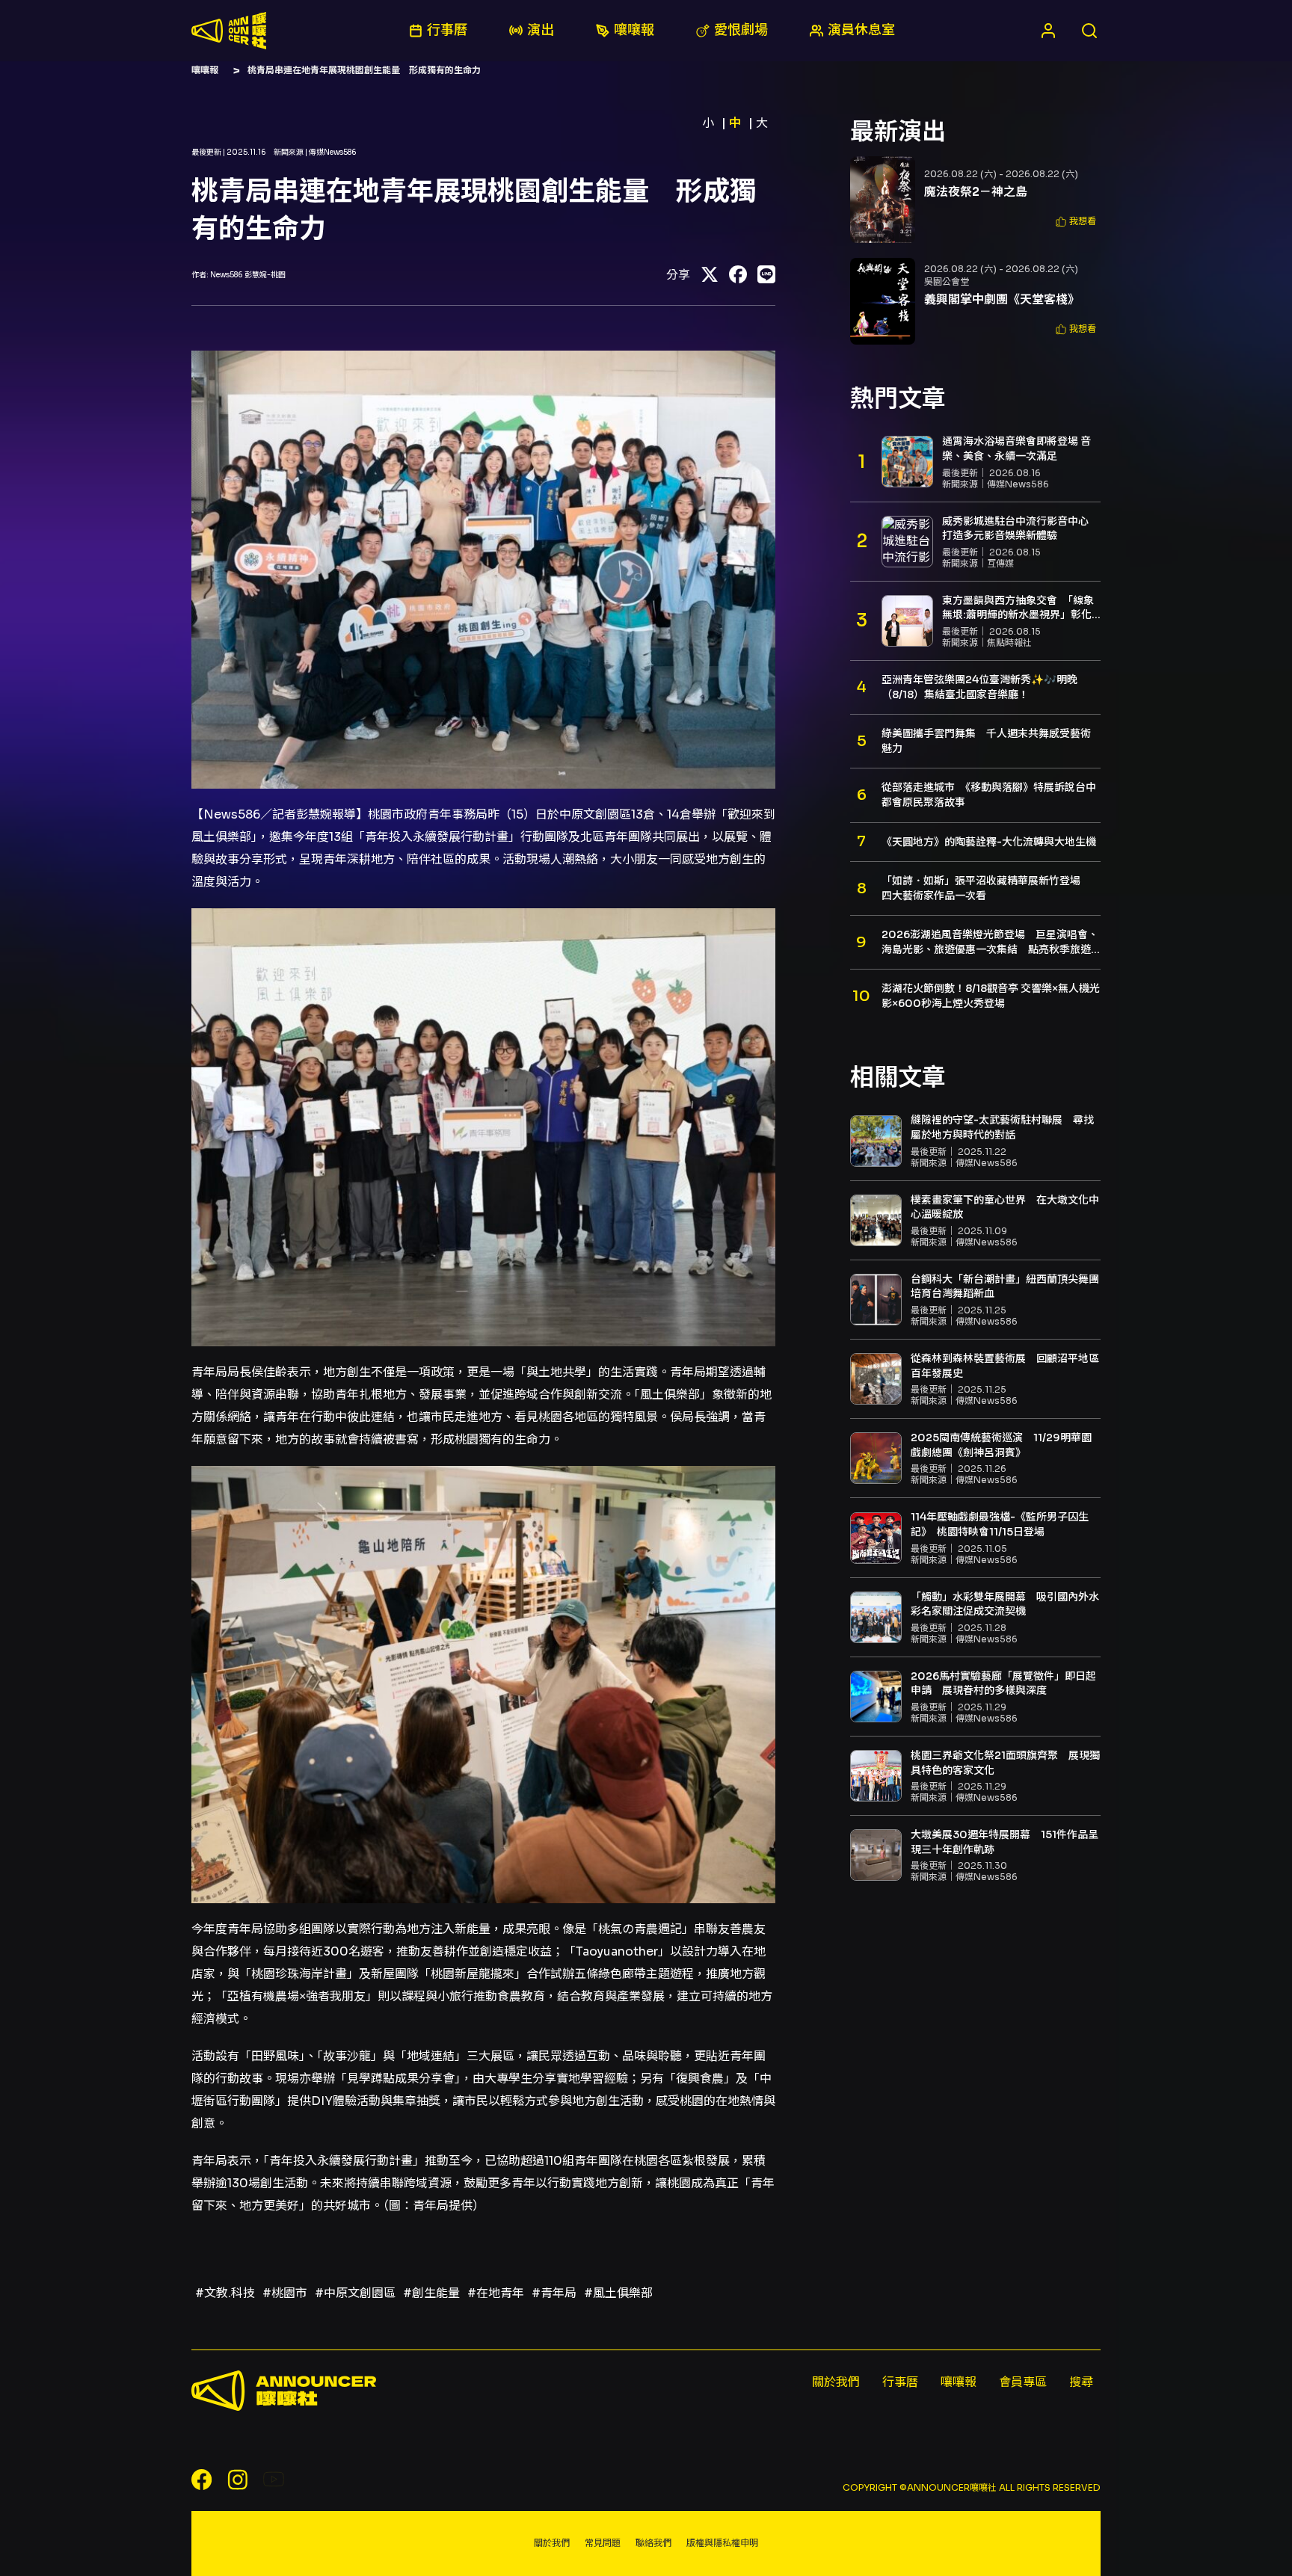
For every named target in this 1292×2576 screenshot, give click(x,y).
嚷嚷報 (205, 70)
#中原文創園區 (355, 2293)
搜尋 (1081, 2382)
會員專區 (1023, 2382)
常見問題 (603, 2543)
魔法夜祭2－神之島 (976, 192)
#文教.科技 (225, 2293)
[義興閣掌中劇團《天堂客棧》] (883, 301)
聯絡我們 (653, 2543)
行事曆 (900, 2382)
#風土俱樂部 (618, 2293)
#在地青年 (496, 2293)
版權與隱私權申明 (722, 2543)
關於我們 (836, 2382)
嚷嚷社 (229, 31)
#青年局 (554, 2293)
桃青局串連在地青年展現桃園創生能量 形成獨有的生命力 (364, 70)
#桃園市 (285, 2293)
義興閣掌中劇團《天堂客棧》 (1002, 299)
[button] (1076, 222)
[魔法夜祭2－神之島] (883, 200)
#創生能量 (431, 2293)
